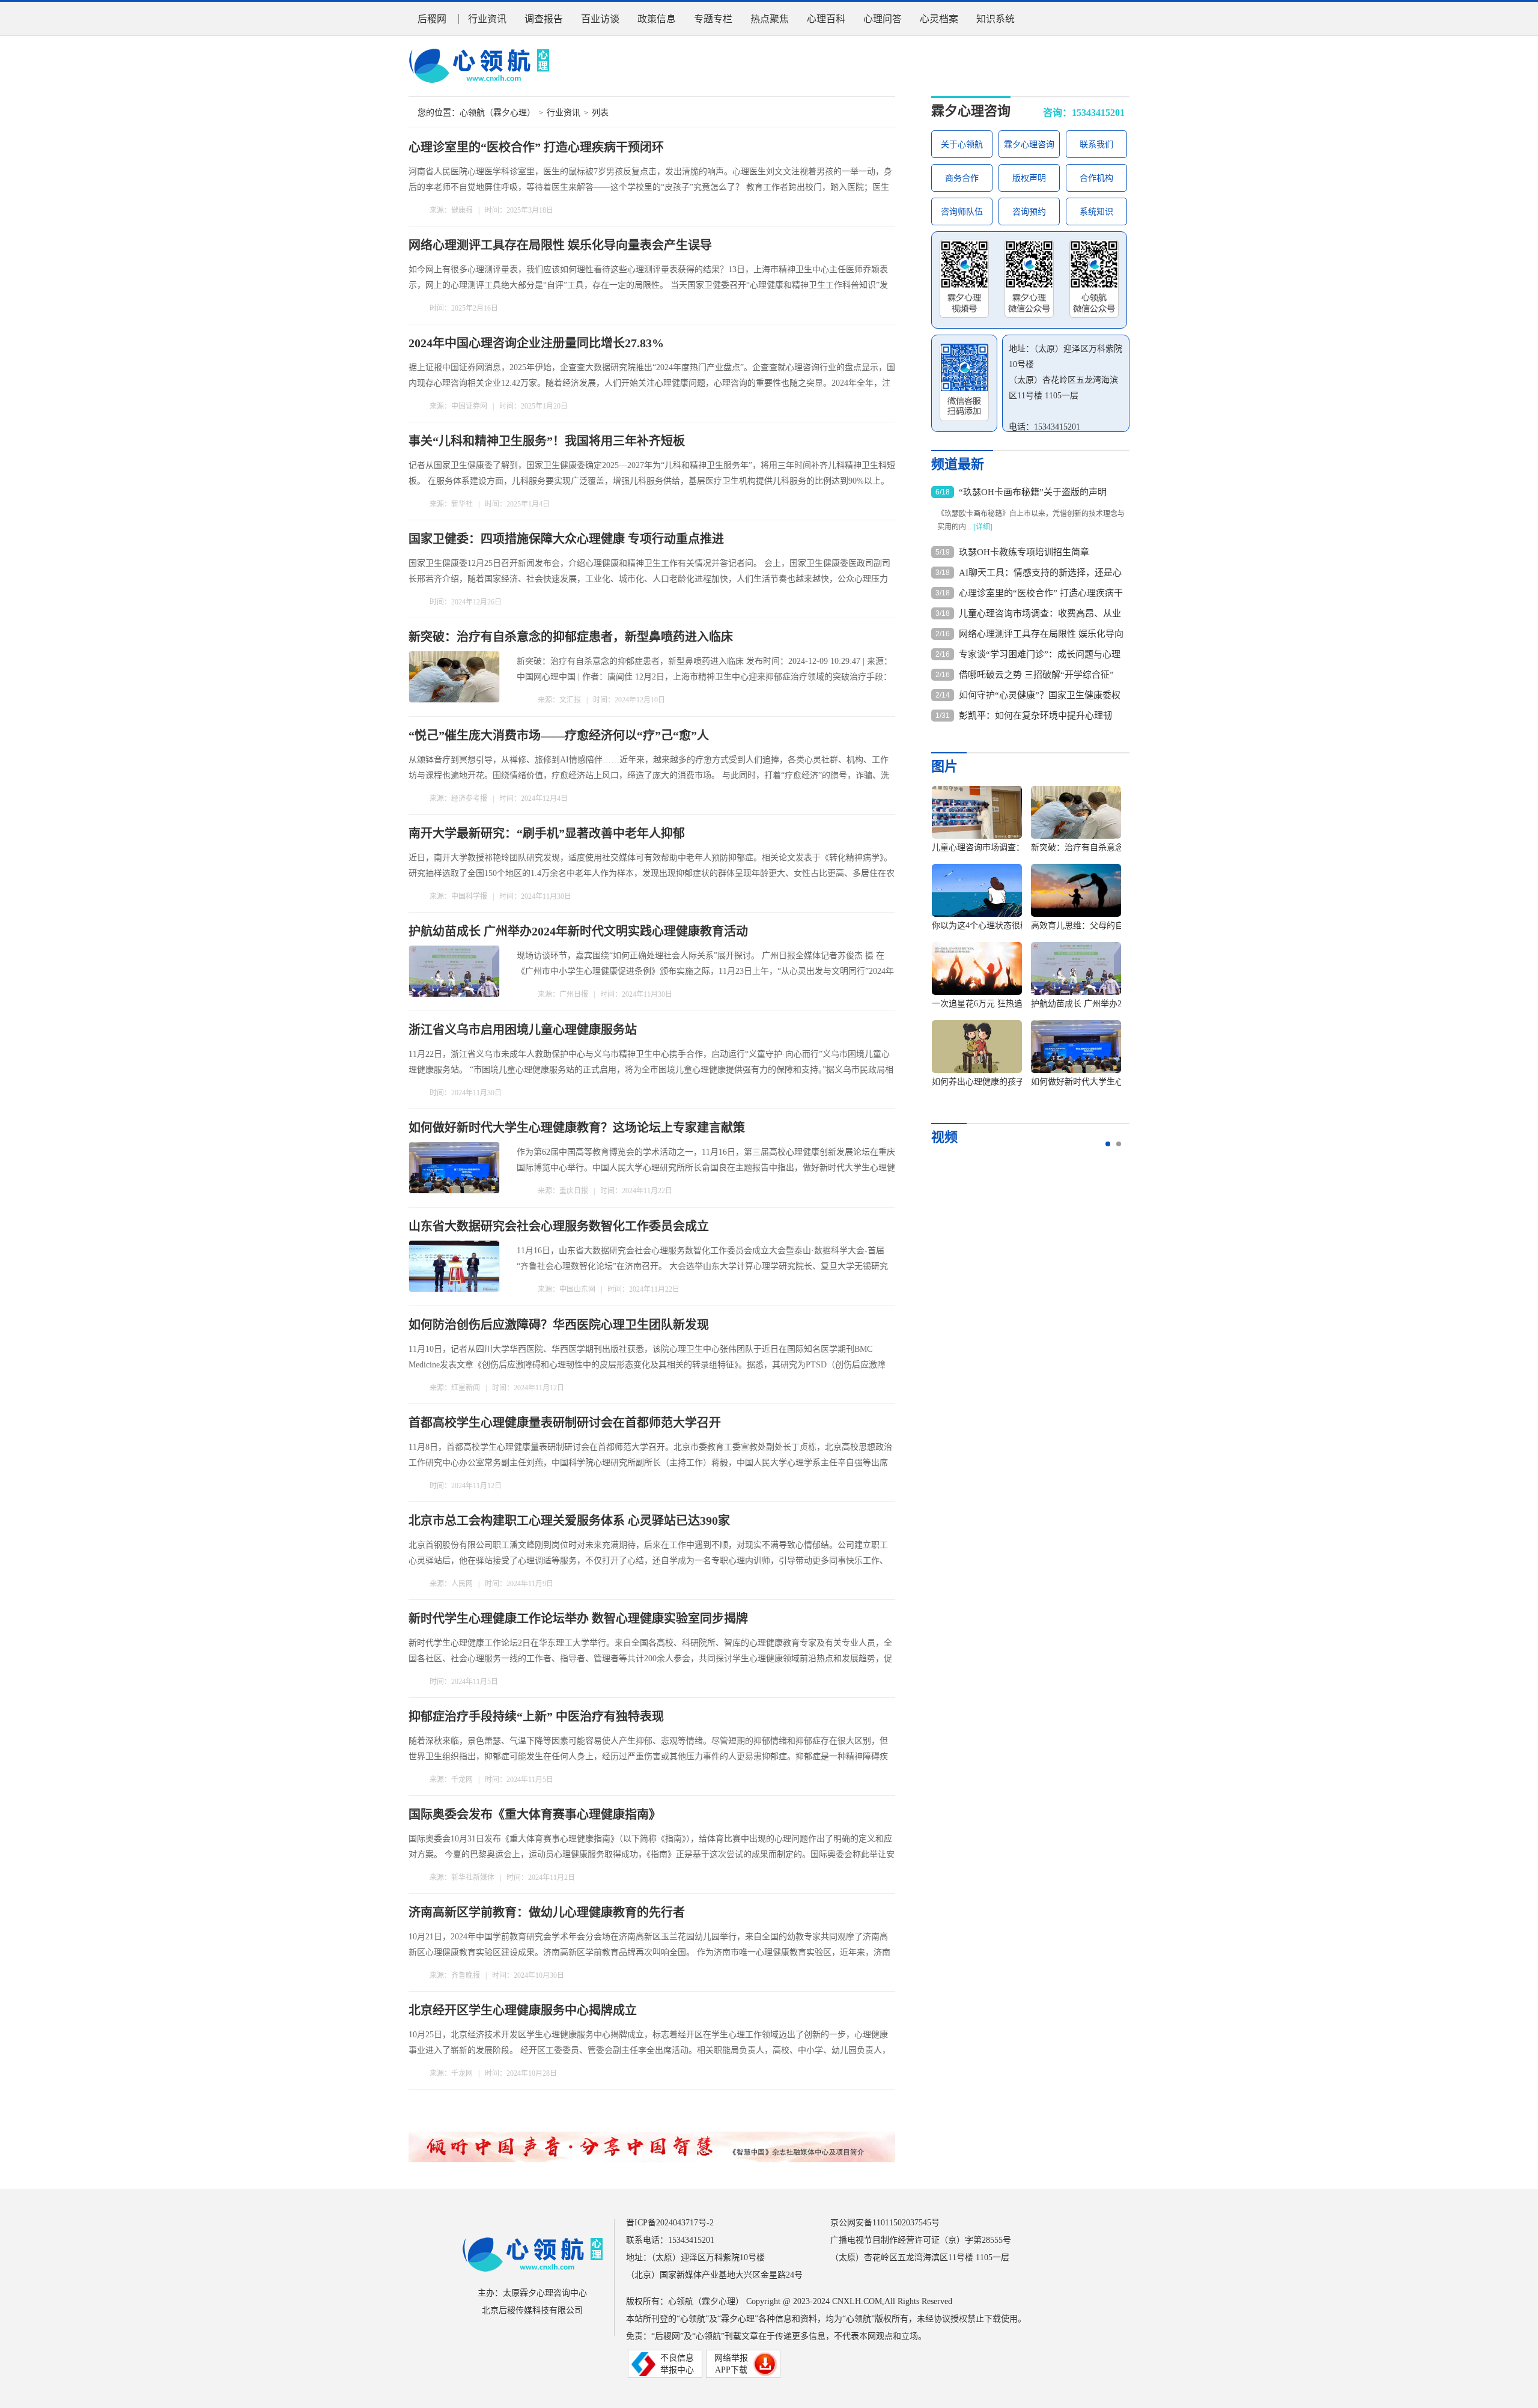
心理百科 (826, 19)
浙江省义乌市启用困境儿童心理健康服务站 (523, 1030)
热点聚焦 (770, 19)
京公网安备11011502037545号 (885, 2223)
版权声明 (1029, 178)
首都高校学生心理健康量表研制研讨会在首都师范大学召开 (565, 1423)
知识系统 (995, 19)
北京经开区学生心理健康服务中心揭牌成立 (523, 2010)
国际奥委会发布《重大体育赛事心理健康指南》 (535, 1814)
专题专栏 (713, 19)
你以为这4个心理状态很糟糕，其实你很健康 (1014, 926)
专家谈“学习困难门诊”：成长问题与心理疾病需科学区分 (1040, 655)
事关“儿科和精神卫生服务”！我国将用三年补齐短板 (547, 441)
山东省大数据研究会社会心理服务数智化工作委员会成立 (559, 1226)
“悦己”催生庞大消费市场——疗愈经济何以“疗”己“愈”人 (559, 735)
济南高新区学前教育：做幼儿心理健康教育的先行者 (547, 1912)
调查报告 (544, 19)
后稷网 (432, 19)
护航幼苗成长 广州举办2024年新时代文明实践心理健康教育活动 (578, 931)
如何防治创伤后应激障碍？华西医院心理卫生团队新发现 (559, 1325)
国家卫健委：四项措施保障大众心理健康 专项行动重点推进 (566, 539)
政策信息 (657, 19)
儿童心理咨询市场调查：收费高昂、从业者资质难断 (1040, 614)
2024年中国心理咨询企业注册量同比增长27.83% (536, 343)
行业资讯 (487, 19)
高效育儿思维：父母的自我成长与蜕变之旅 (1111, 926)
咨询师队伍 (962, 212)
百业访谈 (600, 19)
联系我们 (1096, 144)
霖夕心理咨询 (971, 111)
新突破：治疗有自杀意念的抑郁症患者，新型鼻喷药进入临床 (571, 637)
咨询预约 (1029, 212)
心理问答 (883, 19)
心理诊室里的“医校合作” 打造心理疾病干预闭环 (536, 147)
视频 (944, 1137)
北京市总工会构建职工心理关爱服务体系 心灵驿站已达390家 (569, 1521)
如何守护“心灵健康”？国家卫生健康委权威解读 (1040, 696)
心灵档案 (939, 19)
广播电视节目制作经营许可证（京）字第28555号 (921, 2240)
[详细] (983, 527)
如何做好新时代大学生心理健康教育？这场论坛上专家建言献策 (577, 1128)
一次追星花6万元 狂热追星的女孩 (994, 1004)
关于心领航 (962, 144)
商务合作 (962, 178)
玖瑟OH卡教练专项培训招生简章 (1024, 552)
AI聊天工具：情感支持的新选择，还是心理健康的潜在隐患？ (1040, 573)
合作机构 (1096, 178)
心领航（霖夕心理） (497, 113)
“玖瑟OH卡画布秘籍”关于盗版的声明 (1033, 492)
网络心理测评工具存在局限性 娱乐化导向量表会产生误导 (560, 245)
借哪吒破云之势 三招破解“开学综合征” (1036, 675)
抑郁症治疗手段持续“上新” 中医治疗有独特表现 (536, 1716)
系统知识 (1096, 212)
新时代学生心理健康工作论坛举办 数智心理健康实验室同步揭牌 (578, 1619)
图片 (944, 766)
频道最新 (958, 464)
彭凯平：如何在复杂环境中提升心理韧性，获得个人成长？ (1035, 716)
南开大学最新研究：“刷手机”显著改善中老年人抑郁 (547, 833)
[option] (1022, 942)
